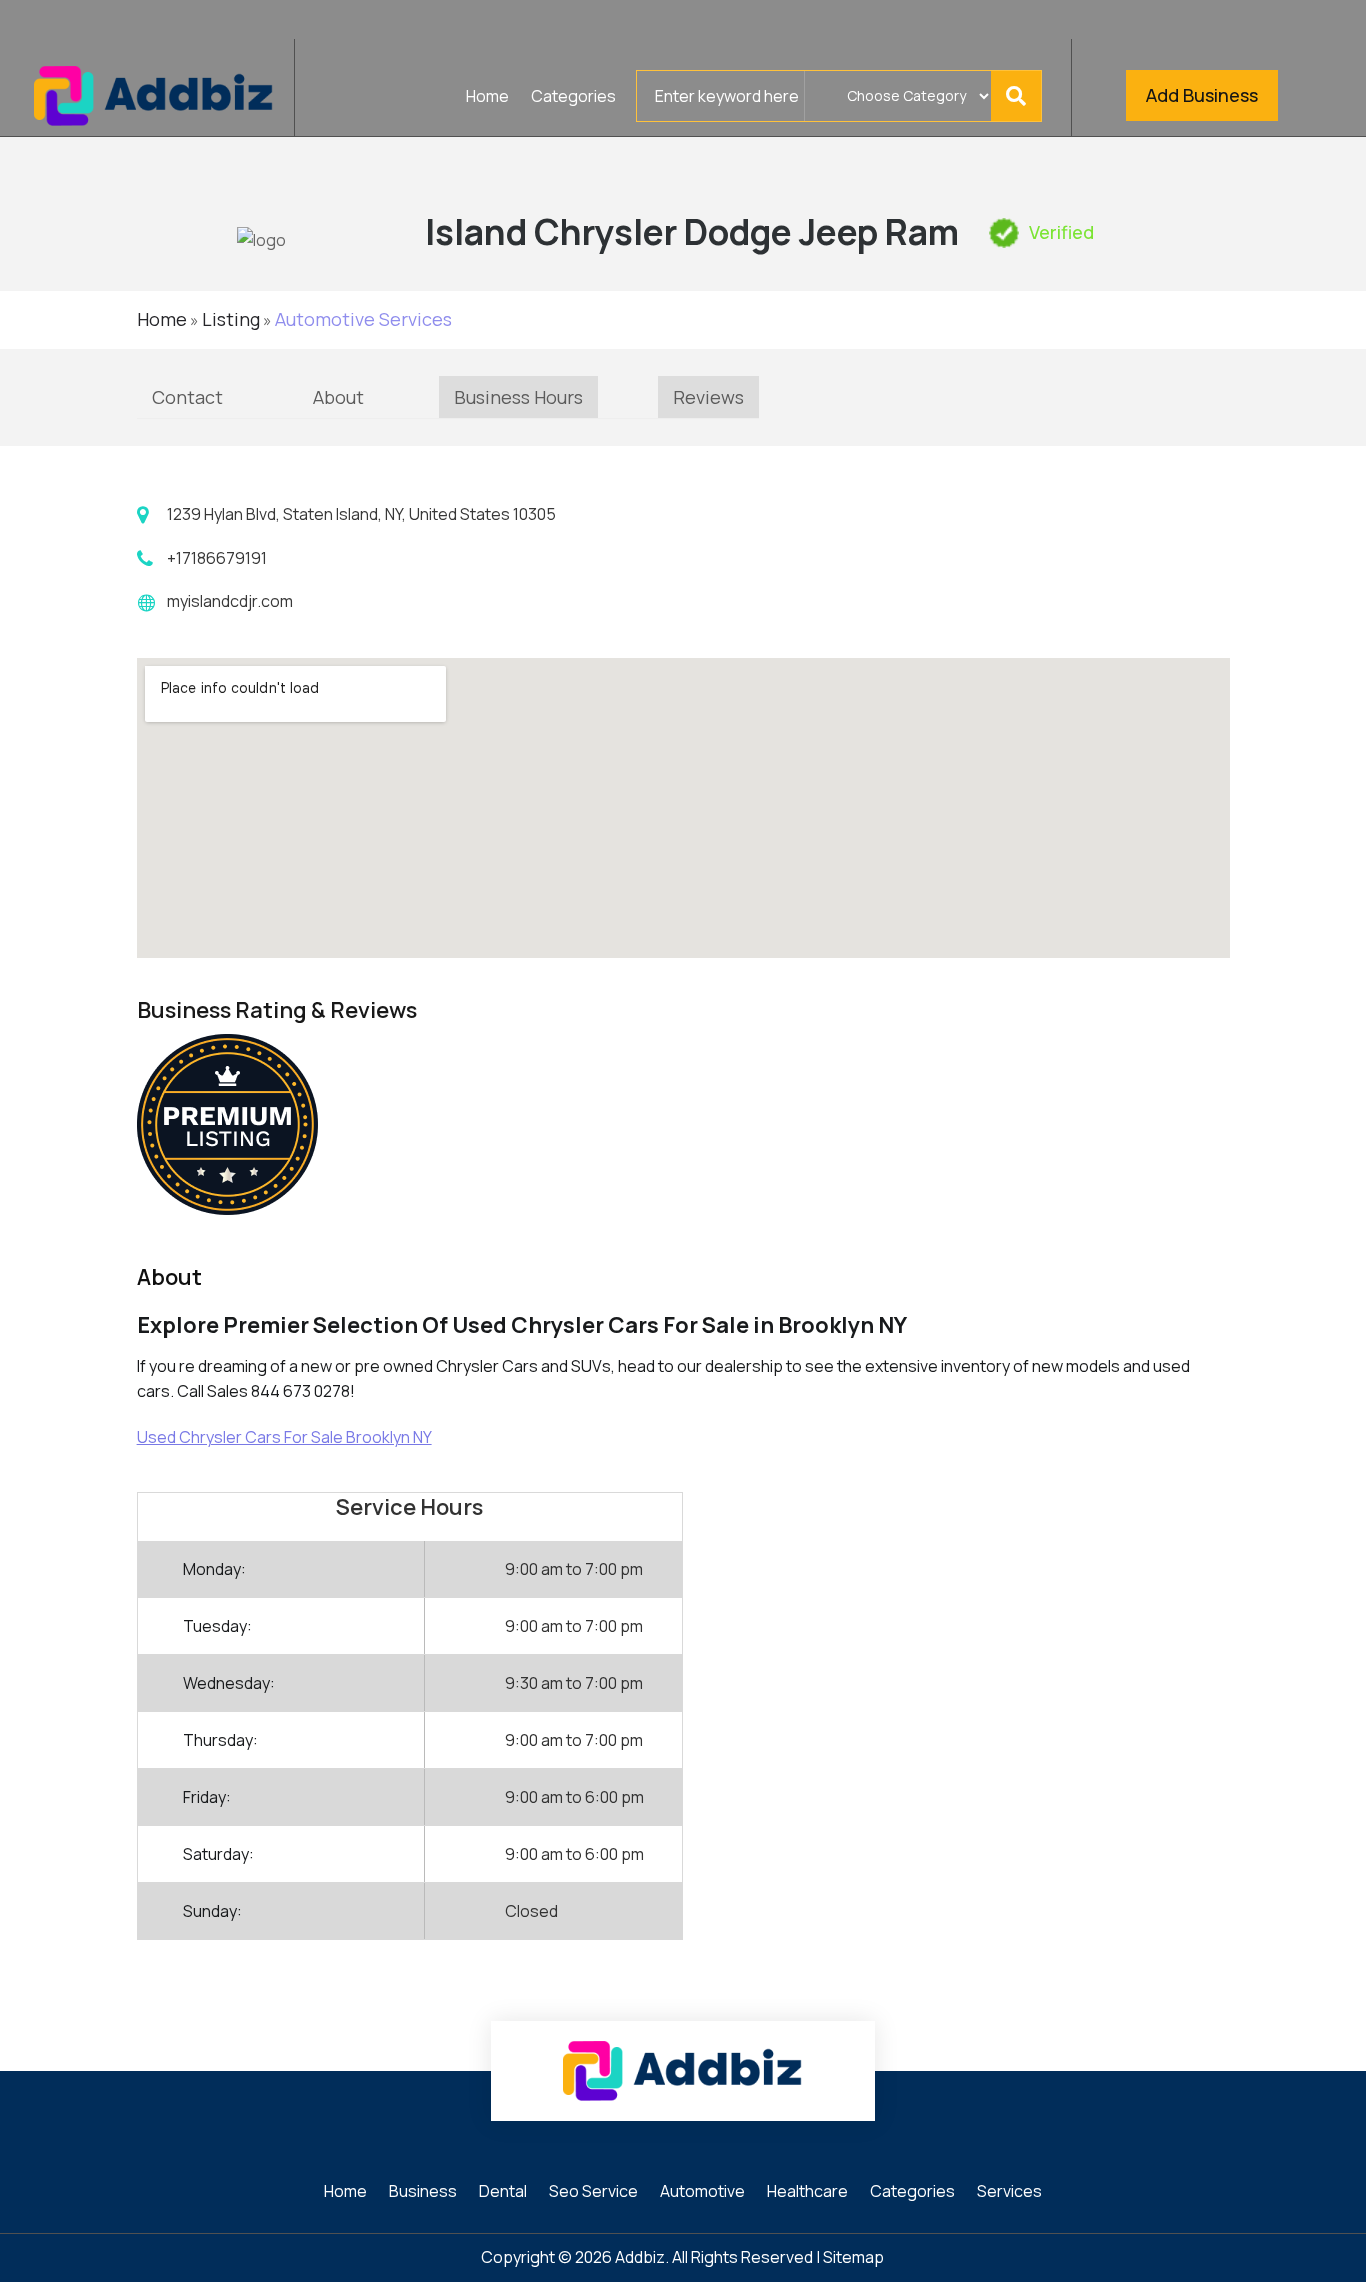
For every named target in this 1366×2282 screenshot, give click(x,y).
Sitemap (853, 2257)
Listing (231, 319)
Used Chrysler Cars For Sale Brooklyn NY (284, 1437)
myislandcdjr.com (230, 601)
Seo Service (593, 2193)
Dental (503, 2193)
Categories (573, 98)
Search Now (1021, 96)
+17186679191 (217, 558)
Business (423, 2193)
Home (487, 98)
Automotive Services (363, 319)
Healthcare (807, 2193)
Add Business (1202, 95)
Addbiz (640, 2257)
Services (1009, 2193)
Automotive (702, 2193)
